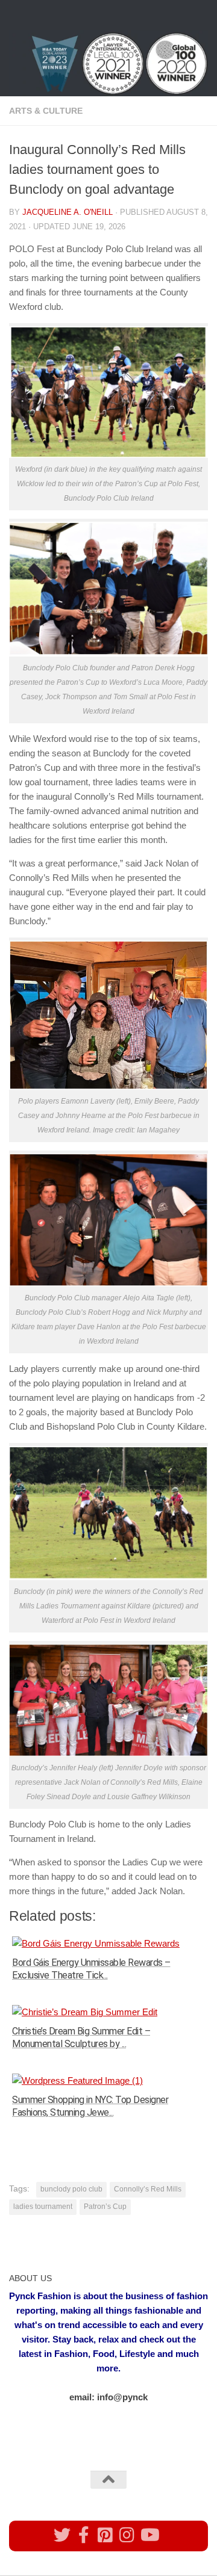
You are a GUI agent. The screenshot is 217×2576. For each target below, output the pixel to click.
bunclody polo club (71, 2189)
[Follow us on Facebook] (84, 2535)
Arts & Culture (46, 111)
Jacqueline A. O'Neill (68, 212)
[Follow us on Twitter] (62, 2535)
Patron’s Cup (105, 2207)
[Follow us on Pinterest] (105, 2535)
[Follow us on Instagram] (127, 2535)
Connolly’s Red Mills (148, 2189)
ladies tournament (43, 2207)
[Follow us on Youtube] (149, 2535)
